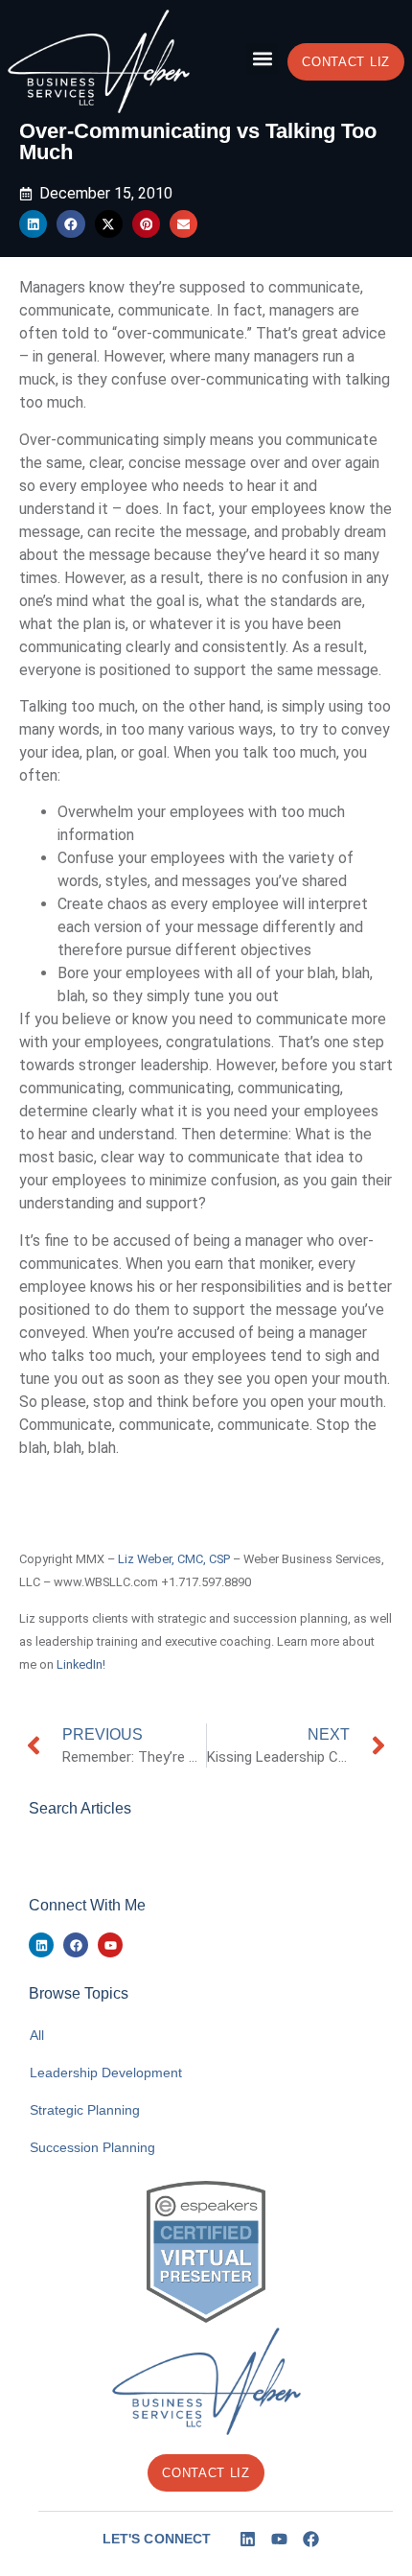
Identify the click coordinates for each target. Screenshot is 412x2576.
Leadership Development (106, 2073)
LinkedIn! (81, 1664)
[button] (262, 59)
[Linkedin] (41, 1945)
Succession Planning (92, 2147)
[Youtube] (110, 1945)
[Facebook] (76, 1945)
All (37, 2035)
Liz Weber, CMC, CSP (174, 1559)
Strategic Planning (85, 2110)
